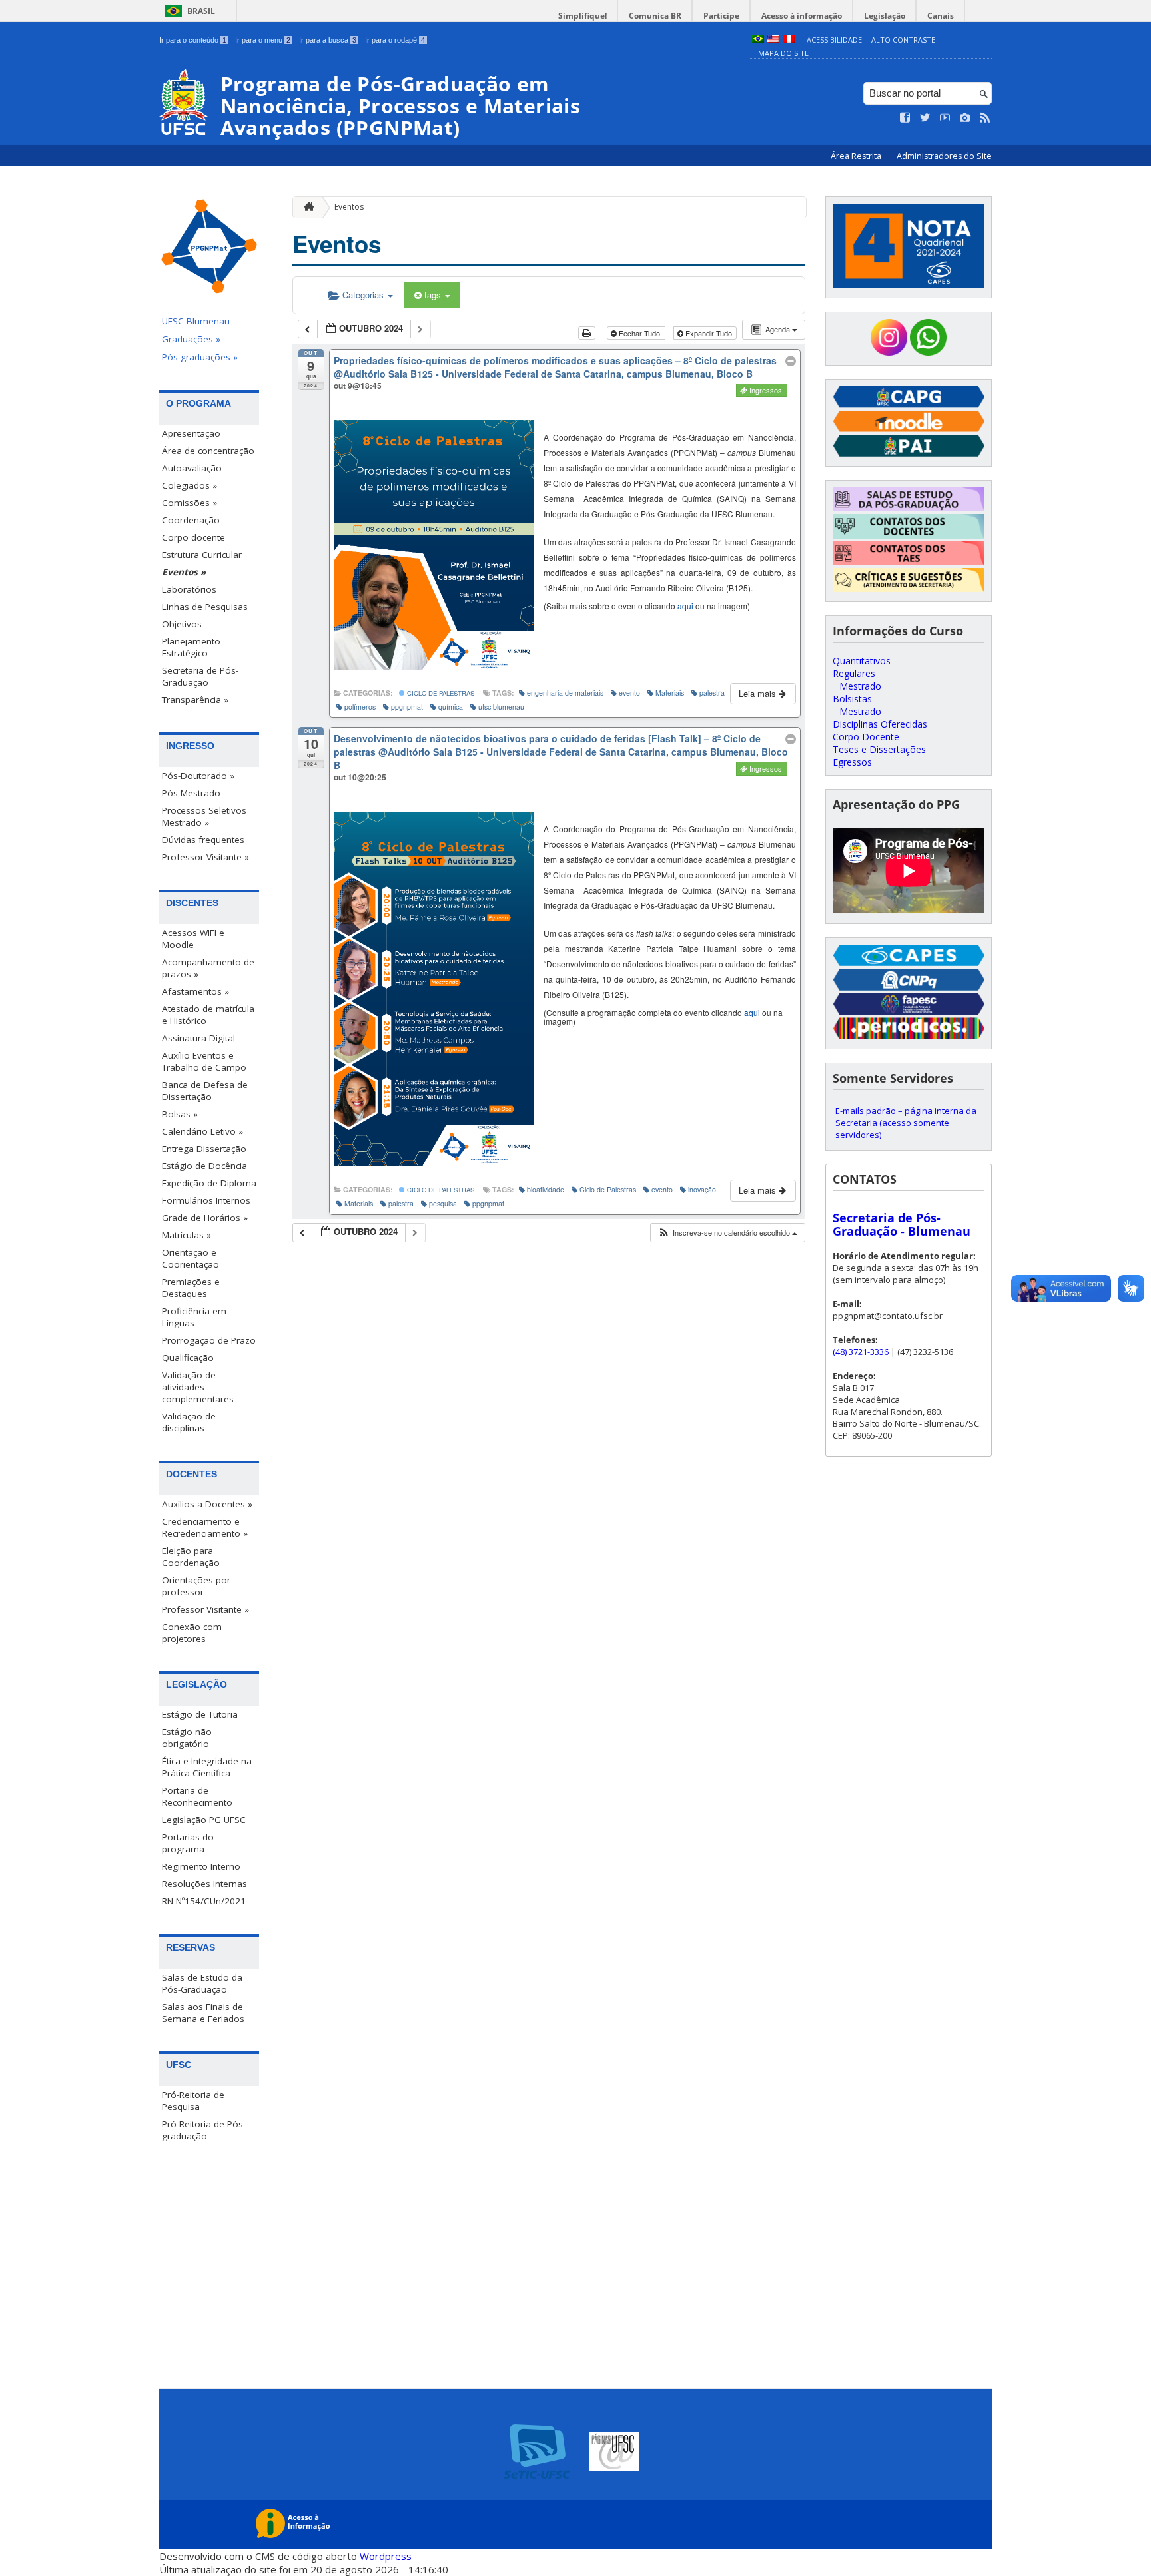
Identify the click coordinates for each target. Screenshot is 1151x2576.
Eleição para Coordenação (191, 1557)
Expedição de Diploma (209, 1183)
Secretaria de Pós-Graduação (200, 676)
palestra (712, 693)
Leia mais (759, 693)
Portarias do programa (188, 1843)
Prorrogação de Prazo (209, 1340)
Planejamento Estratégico (191, 647)
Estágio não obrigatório (187, 1738)
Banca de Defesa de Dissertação (205, 1091)
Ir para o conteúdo (193, 40)
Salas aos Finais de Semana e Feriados (203, 2013)
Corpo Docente (866, 737)
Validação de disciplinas (189, 1422)
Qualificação (188, 1358)
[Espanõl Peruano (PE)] (789, 40)
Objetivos (182, 624)
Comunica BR (655, 16)
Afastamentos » (195, 991)
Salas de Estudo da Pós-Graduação (202, 1983)
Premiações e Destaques (191, 1288)
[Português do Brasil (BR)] (758, 40)
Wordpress (386, 2556)
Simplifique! (582, 16)
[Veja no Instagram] (965, 118)
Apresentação (191, 433)
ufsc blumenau (501, 707)
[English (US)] (773, 40)
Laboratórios (189, 589)
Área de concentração (208, 451)
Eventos (349, 207)
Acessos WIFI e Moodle (193, 939)
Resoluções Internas (204, 1884)
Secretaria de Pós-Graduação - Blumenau (902, 1224)
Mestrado (860, 686)
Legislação (885, 16)
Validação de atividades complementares (198, 1387)
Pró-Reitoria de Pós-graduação (204, 2130)
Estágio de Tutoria (200, 1714)
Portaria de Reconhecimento (197, 1796)
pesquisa (443, 1203)
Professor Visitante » (205, 857)
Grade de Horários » (205, 1218)
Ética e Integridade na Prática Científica (207, 1767)
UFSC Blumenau (196, 321)
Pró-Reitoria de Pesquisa (193, 2101)
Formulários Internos (206, 1200)
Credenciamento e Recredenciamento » (205, 1527)
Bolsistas (852, 699)
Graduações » (191, 339)
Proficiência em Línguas (194, 1317)
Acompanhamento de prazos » (208, 968)
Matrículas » (187, 1235)
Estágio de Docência (204, 1166)
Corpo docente (193, 537)
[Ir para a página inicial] (306, 207)
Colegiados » (190, 485)
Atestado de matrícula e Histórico (208, 1015)
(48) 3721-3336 (861, 1352)
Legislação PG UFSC (204, 1820)
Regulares (854, 673)
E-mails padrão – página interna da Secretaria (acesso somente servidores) (906, 1123)
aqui (685, 606)
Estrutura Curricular (202, 555)
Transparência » (195, 700)
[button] (727, 1233)
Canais (941, 16)
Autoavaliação (192, 468)
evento (629, 693)
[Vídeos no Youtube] (945, 118)
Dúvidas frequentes (203, 840)
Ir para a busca (328, 40)
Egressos (852, 762)
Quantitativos (862, 661)
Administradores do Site (944, 156)
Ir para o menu (263, 40)
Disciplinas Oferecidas (880, 724)
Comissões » (190, 503)
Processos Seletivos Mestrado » (204, 816)
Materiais (670, 693)
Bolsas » (180, 1114)
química (451, 707)
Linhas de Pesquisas (205, 607)
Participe (721, 16)
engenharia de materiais (565, 693)
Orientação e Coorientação (191, 1258)
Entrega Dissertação (204, 1149)
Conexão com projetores (192, 1633)
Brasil (201, 11)
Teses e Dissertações (879, 749)
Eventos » (184, 572)
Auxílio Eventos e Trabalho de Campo (204, 1061)
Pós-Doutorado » (198, 776)
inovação (702, 1189)
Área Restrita (857, 156)
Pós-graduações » (200, 357)
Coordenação (191, 520)
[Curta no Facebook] (905, 118)
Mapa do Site (783, 53)
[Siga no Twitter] (925, 118)
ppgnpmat (407, 707)
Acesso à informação (802, 16)
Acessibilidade (834, 40)
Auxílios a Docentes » (207, 1504)
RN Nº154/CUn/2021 (204, 1901)
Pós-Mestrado (191, 793)
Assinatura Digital (198, 1038)
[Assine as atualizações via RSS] (985, 118)
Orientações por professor (196, 1586)
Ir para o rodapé (395, 40)
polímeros (360, 707)
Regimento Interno (201, 1866)
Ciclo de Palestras (440, 693)
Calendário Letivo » (202, 1131)
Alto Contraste (903, 40)
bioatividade (546, 1189)
